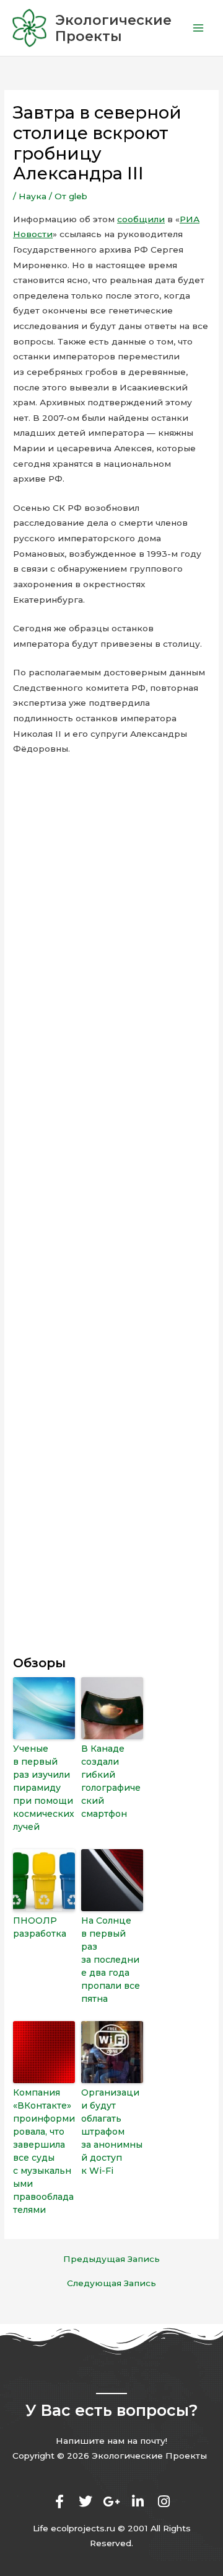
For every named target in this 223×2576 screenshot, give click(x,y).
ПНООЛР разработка (40, 1927)
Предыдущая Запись (111, 2259)
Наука (33, 196)
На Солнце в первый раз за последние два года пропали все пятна (111, 1960)
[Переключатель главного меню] (199, 28)
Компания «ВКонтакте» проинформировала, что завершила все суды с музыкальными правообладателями (44, 2151)
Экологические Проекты (113, 28)
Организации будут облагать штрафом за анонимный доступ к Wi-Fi (112, 2132)
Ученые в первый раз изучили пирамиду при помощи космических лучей (44, 1788)
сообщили (141, 219)
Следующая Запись (111, 2284)
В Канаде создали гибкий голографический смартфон (111, 1781)
